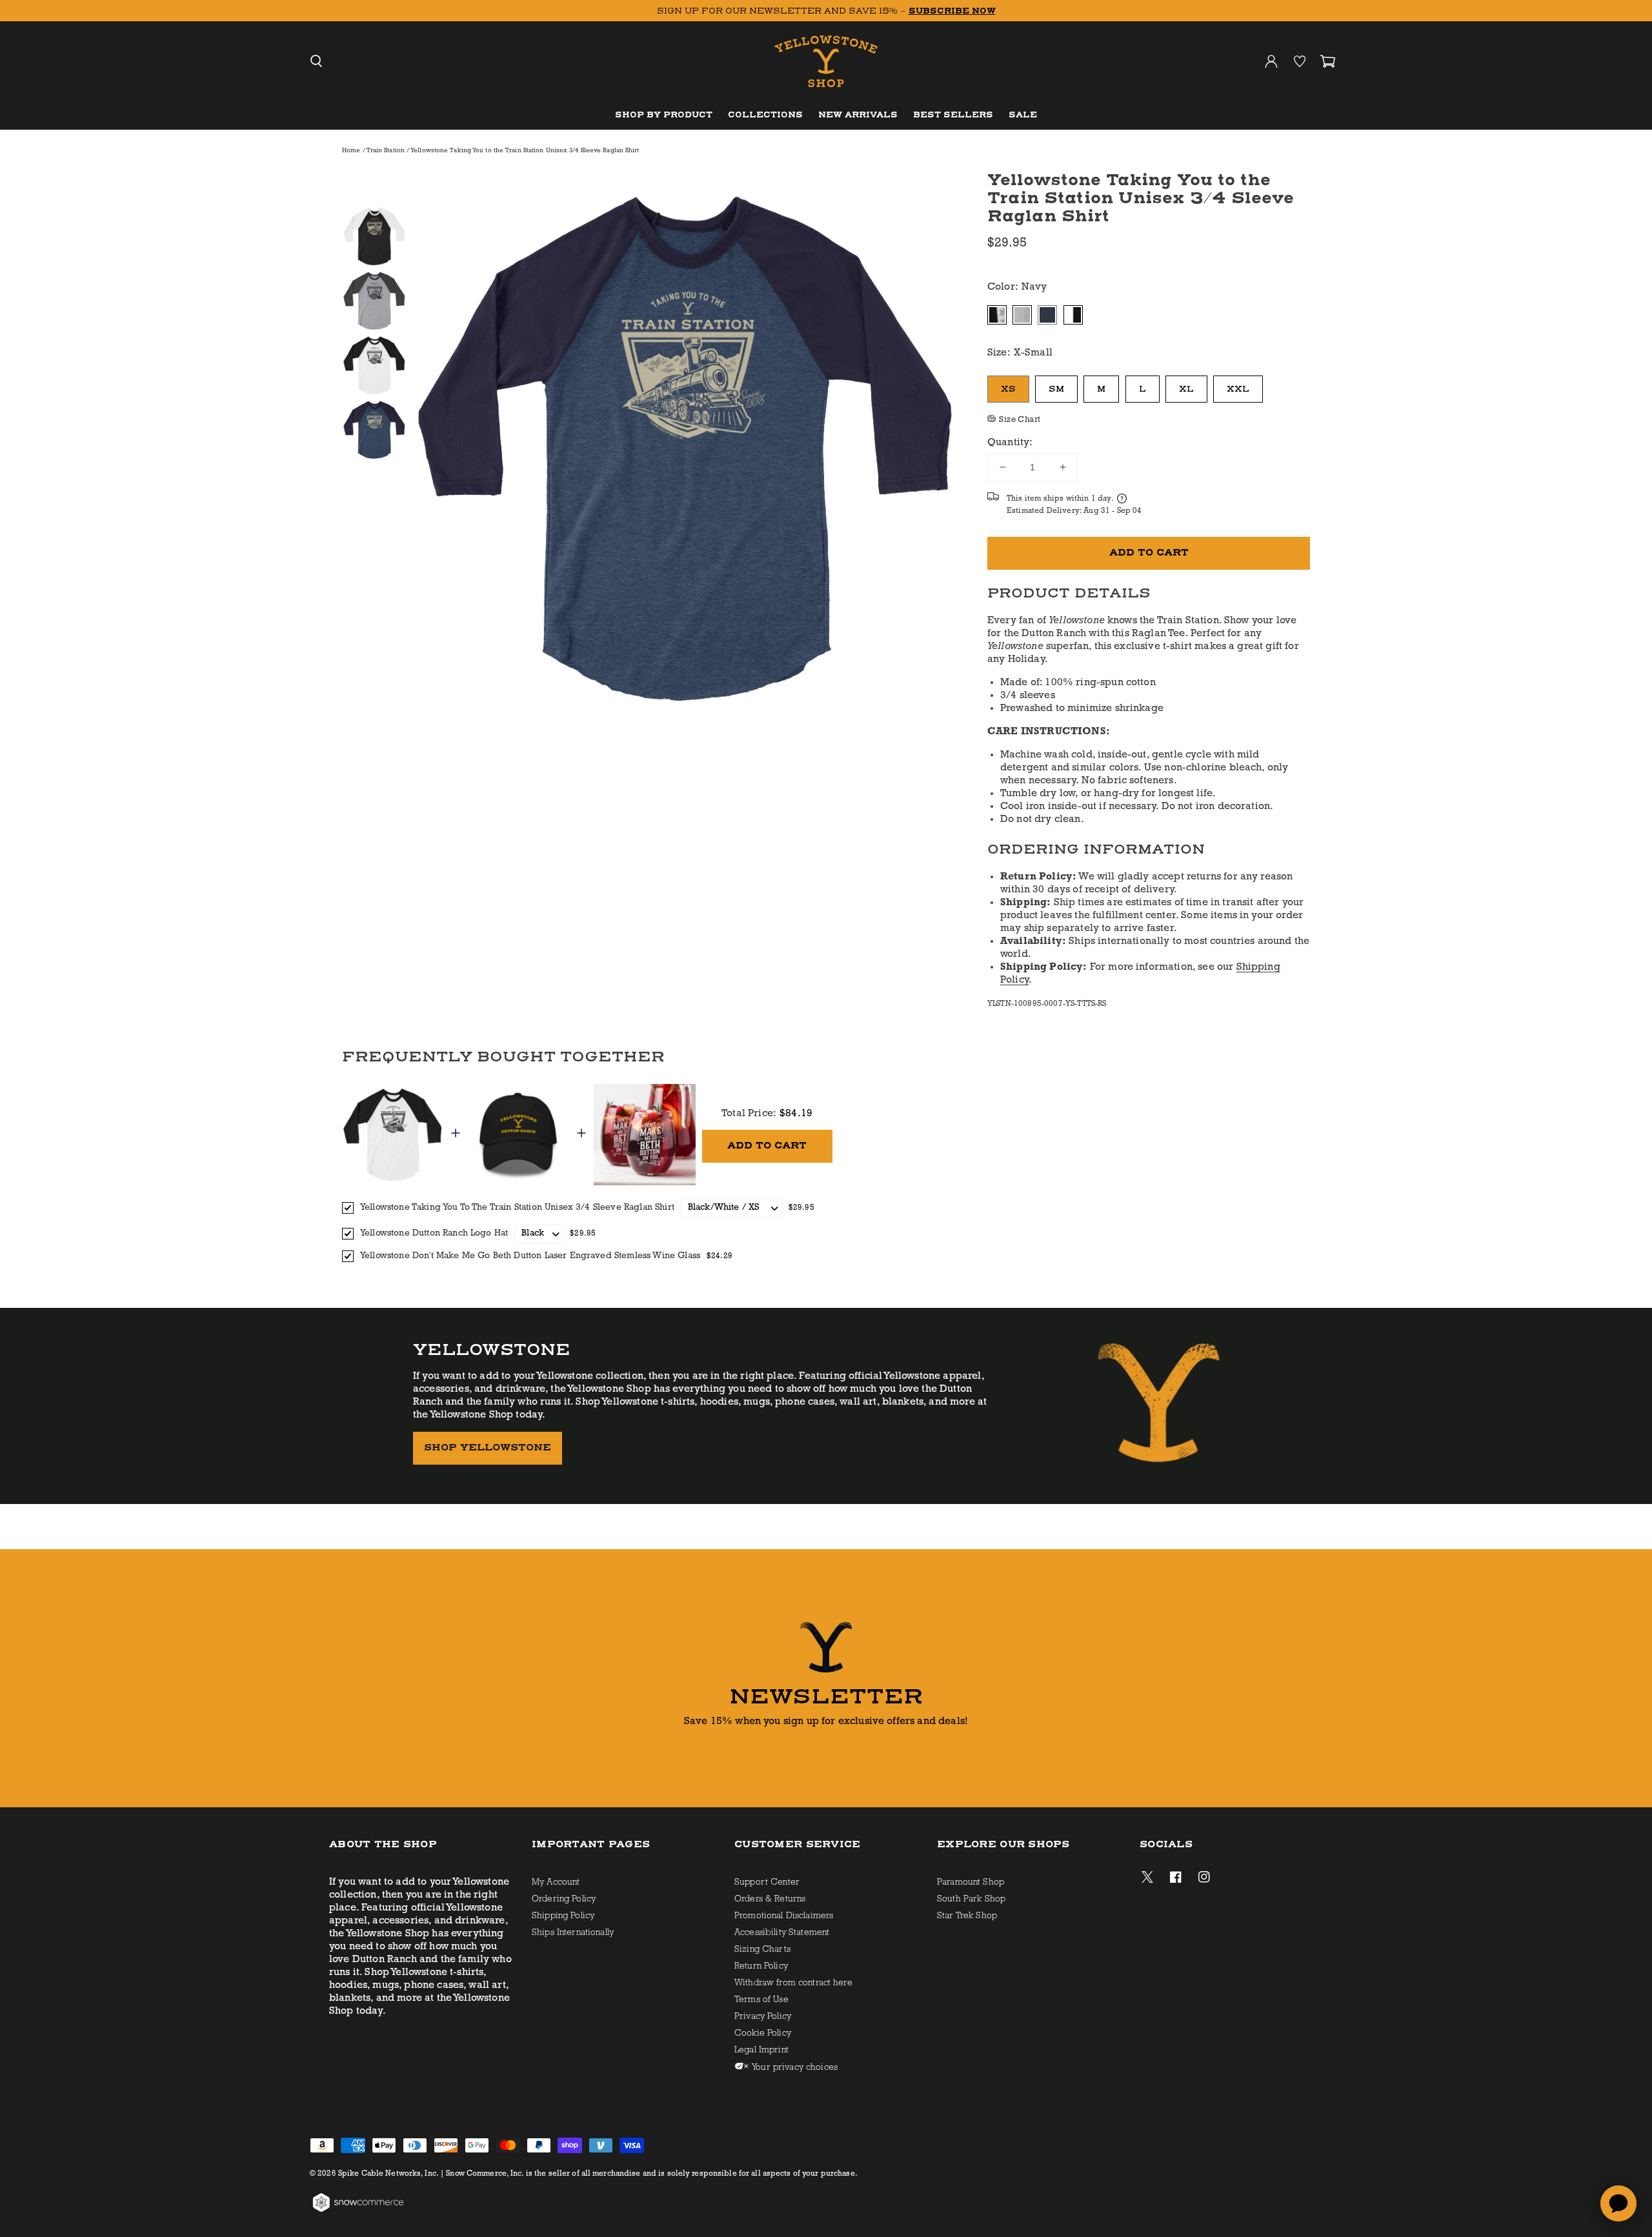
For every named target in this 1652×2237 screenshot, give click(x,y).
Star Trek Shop (967, 1916)
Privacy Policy (763, 2017)
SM (1056, 389)
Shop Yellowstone (488, 1448)
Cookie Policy (763, 2033)
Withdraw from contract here (793, 1983)
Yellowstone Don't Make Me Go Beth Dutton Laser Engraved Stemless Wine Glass (530, 1256)
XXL (1238, 389)
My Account (556, 1882)
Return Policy (761, 1966)
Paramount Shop (971, 1882)
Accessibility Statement (782, 1933)
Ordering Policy (564, 1899)
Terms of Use (761, 2000)
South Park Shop (971, 1899)
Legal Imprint (761, 2050)
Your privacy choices (794, 2068)
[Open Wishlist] (1300, 61)
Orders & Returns (770, 1899)
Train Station (387, 151)
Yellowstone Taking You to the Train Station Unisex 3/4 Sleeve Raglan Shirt (517, 1208)
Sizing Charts (762, 1950)
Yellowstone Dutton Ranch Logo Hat (434, 1233)
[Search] (316, 61)
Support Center (767, 1882)
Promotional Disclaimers (784, 1916)
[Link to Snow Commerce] (358, 2211)
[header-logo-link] (826, 62)
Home (351, 151)
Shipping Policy (563, 1916)
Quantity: (1010, 443)
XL (1186, 389)
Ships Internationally (573, 1933)
